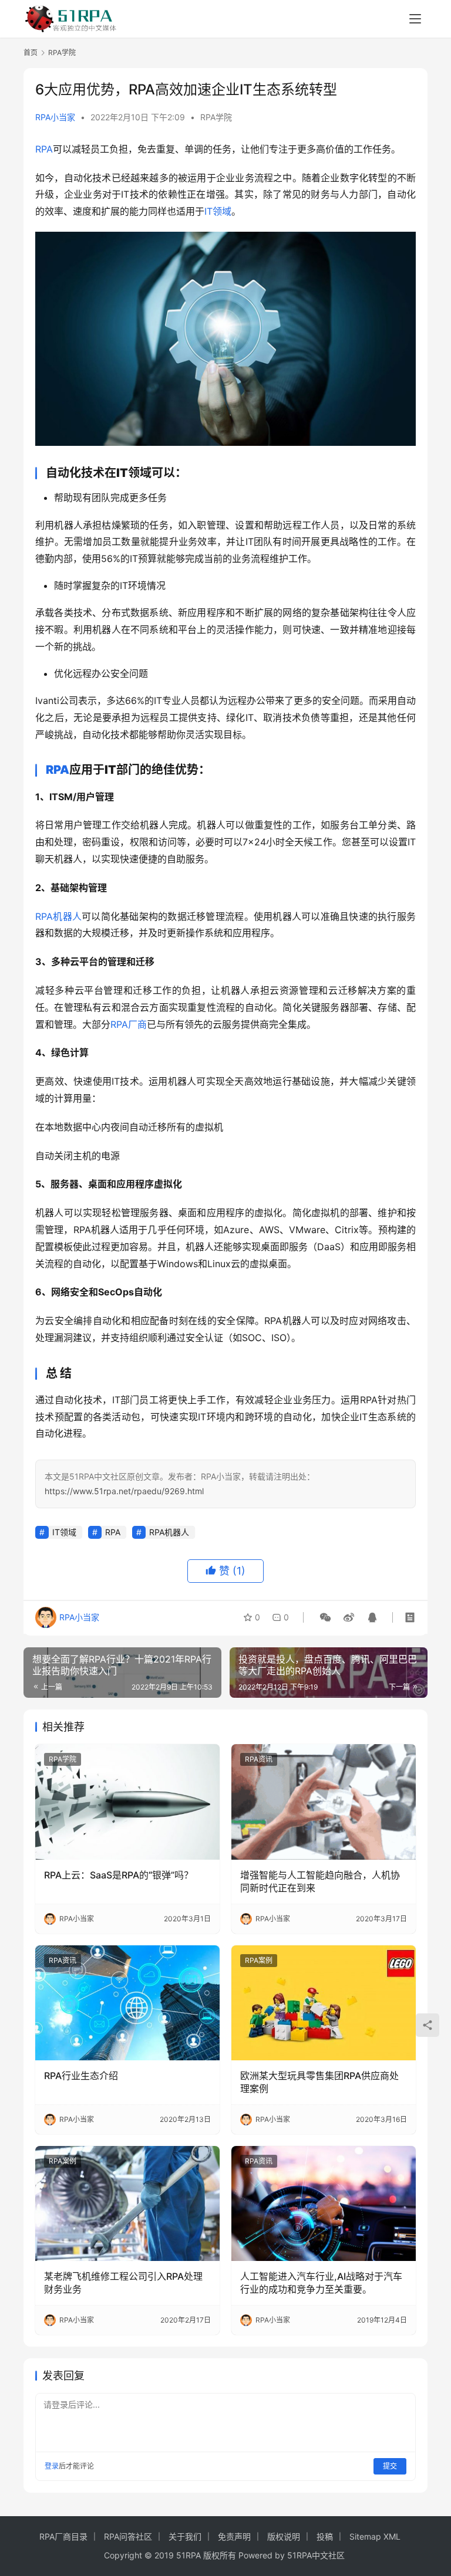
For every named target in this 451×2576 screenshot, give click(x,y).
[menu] (415, 19)
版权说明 (284, 2536)
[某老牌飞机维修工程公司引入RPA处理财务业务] (127, 2203)
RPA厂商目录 (63, 2536)
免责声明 (234, 2536)
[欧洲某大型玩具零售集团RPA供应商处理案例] (324, 2003)
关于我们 (185, 2536)
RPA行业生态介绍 (81, 2076)
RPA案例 (259, 1960)
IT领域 (218, 211)
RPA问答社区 (128, 2536)
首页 (31, 53)
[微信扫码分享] (325, 1617)
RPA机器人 (58, 916)
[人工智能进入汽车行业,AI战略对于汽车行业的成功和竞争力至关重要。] (324, 2203)
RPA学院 (216, 117)
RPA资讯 (259, 1759)
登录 (52, 2466)
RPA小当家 (55, 117)
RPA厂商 (129, 1024)
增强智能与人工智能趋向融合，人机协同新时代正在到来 (320, 1881)
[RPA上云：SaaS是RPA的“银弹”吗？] (127, 1802)
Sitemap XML (375, 2536)
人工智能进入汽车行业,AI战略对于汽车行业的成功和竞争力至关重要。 (321, 2283)
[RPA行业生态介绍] (127, 2003)
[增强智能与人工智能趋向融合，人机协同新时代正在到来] (324, 1802)
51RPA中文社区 (317, 2555)
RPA (44, 149)
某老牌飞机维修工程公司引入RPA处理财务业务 (123, 2283)
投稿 (325, 2536)
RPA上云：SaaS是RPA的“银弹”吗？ (119, 1875)
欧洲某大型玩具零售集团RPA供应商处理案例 (319, 2082)
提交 (390, 2466)
